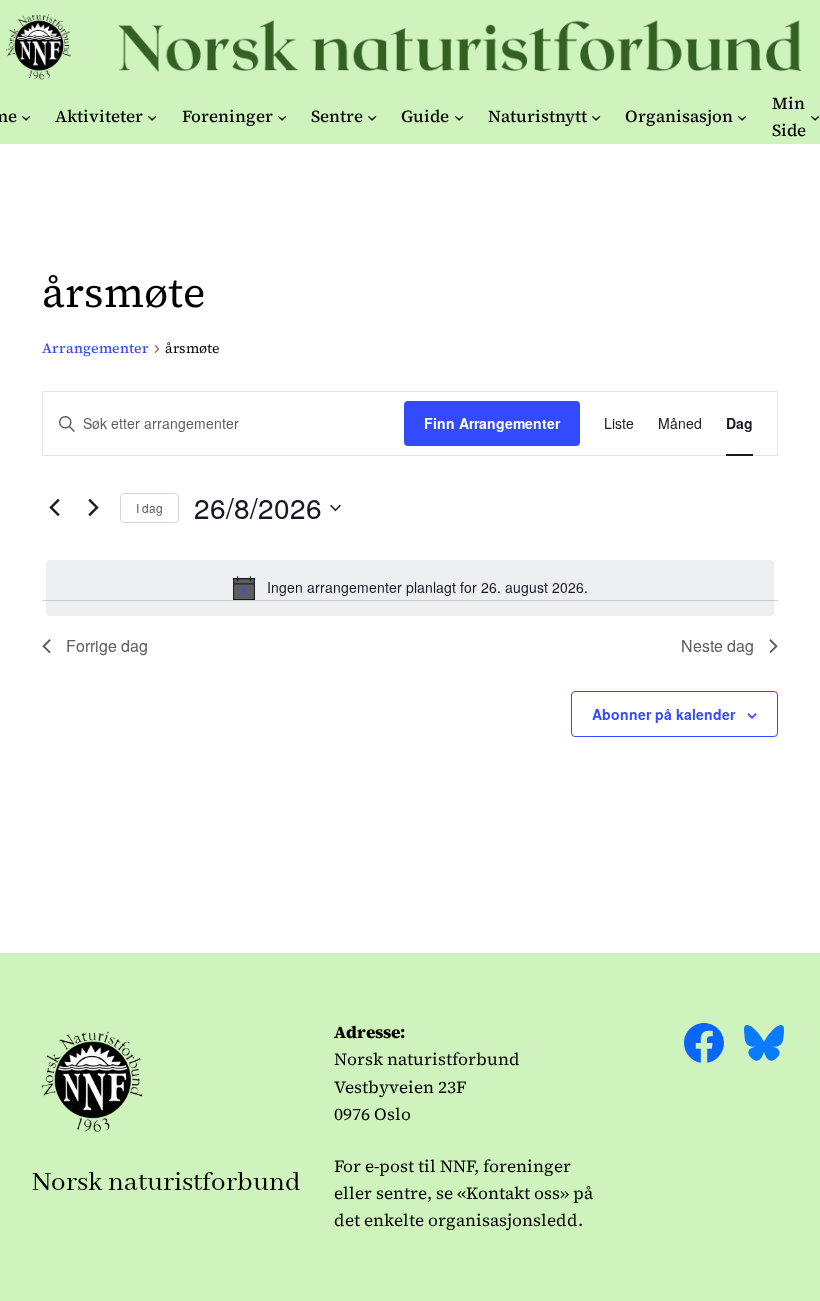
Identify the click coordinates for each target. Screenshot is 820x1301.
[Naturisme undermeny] (26, 117)
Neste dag (717, 645)
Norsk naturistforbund (166, 1183)
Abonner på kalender (663, 714)
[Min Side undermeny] (815, 117)
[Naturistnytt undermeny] (596, 117)
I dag (149, 507)
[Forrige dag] (54, 508)
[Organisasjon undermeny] (742, 117)
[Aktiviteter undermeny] (152, 117)
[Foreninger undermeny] (282, 117)
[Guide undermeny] (459, 117)
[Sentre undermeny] (372, 117)
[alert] (410, 588)
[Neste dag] (93, 508)
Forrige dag (107, 645)
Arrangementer (95, 348)
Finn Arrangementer (492, 423)
